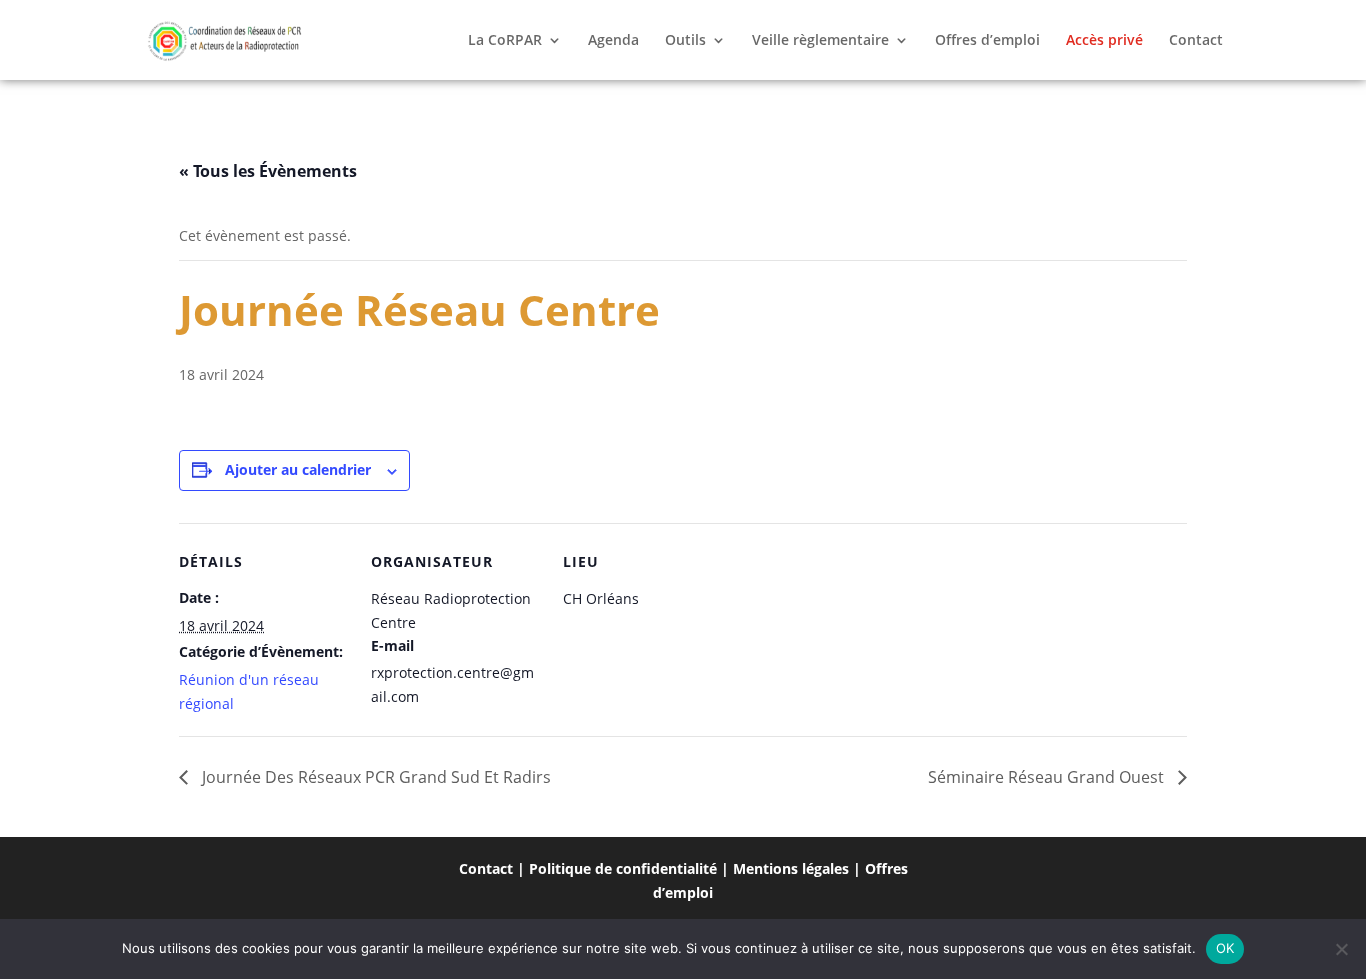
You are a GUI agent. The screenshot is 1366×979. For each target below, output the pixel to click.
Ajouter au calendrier (298, 469)
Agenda (613, 41)
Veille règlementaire (820, 41)
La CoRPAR (505, 41)
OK (1225, 948)
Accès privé (1104, 41)
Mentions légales (791, 868)
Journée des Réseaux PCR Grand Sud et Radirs (374, 777)
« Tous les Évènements (268, 171)
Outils (685, 41)
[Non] (1341, 949)
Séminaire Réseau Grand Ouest (1048, 777)
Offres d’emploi (987, 41)
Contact (1196, 41)
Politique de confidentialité (623, 868)
